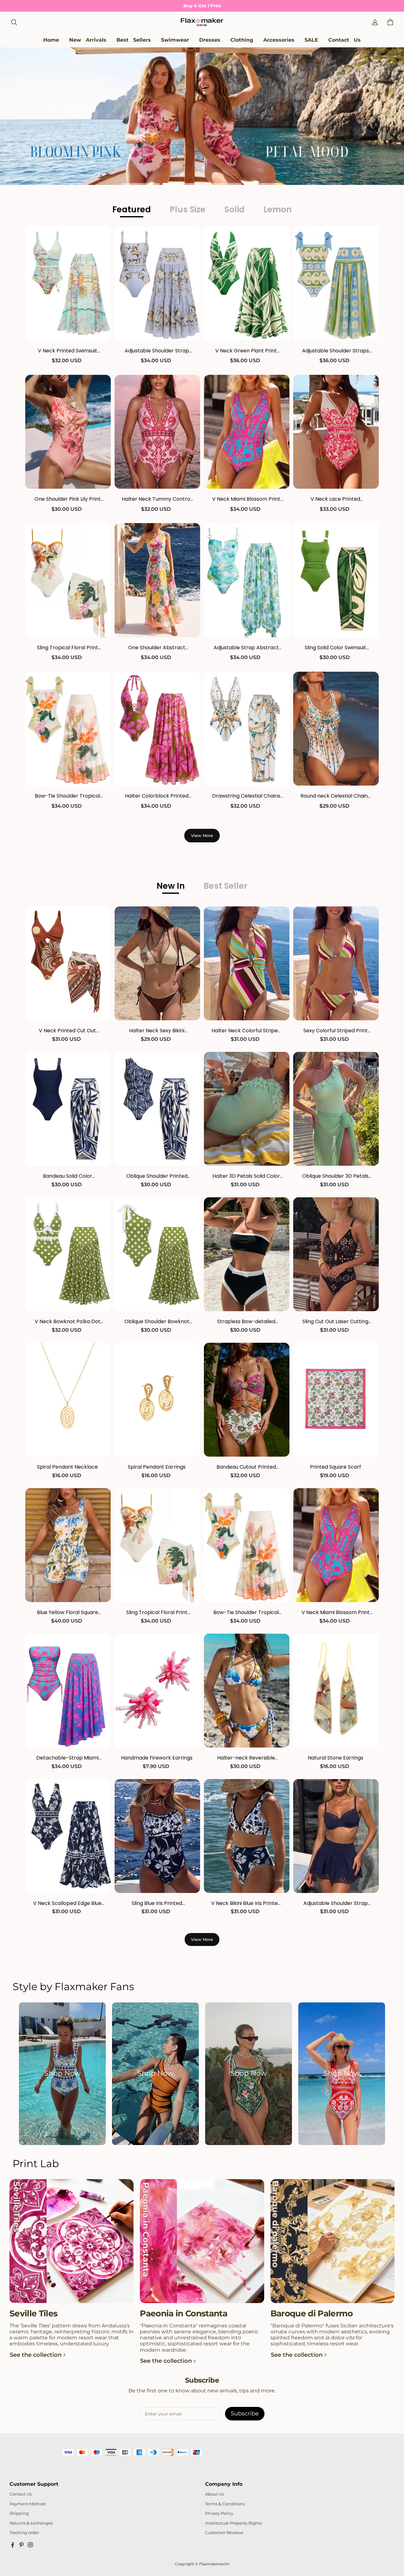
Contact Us (21, 2494)
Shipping (19, 2513)
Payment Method (27, 2504)
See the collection (36, 2355)
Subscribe (245, 2414)
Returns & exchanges (31, 2523)
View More (202, 835)
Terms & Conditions (225, 2504)
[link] (175, 40)
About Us (214, 2494)
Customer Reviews (224, 2533)
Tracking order (24, 2533)
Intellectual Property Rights (233, 2523)
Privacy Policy (219, 2513)
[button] (14, 22)
